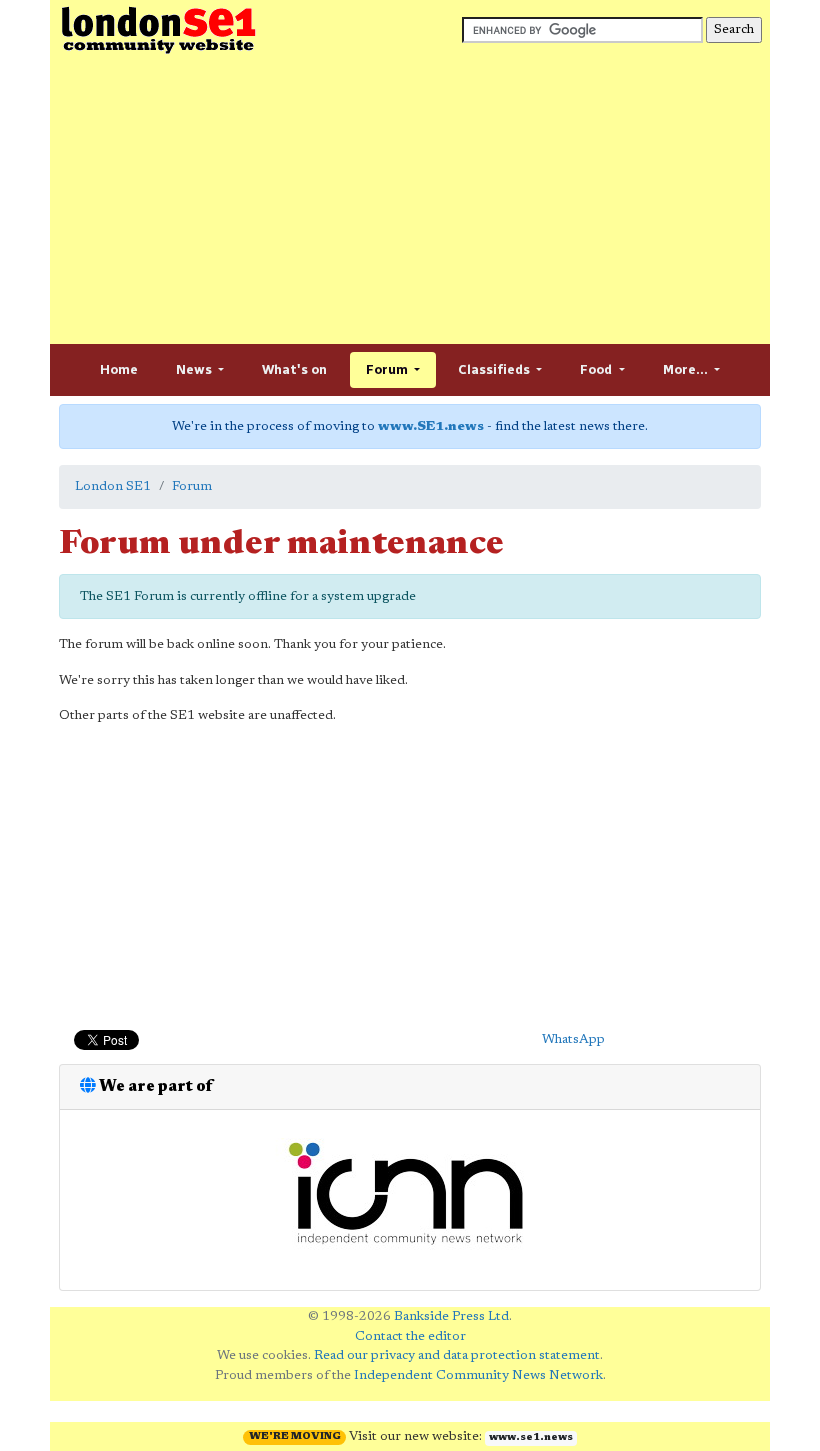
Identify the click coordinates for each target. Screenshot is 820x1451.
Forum (388, 369)
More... (687, 369)
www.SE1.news (431, 426)
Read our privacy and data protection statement (457, 1355)
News (195, 369)
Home (119, 369)
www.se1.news (531, 1438)
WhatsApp (573, 1039)
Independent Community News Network (478, 1375)
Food (597, 369)
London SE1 (113, 486)
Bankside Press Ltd (451, 1316)
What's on (294, 369)
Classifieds (495, 369)
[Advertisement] (410, 200)
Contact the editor (410, 1336)
